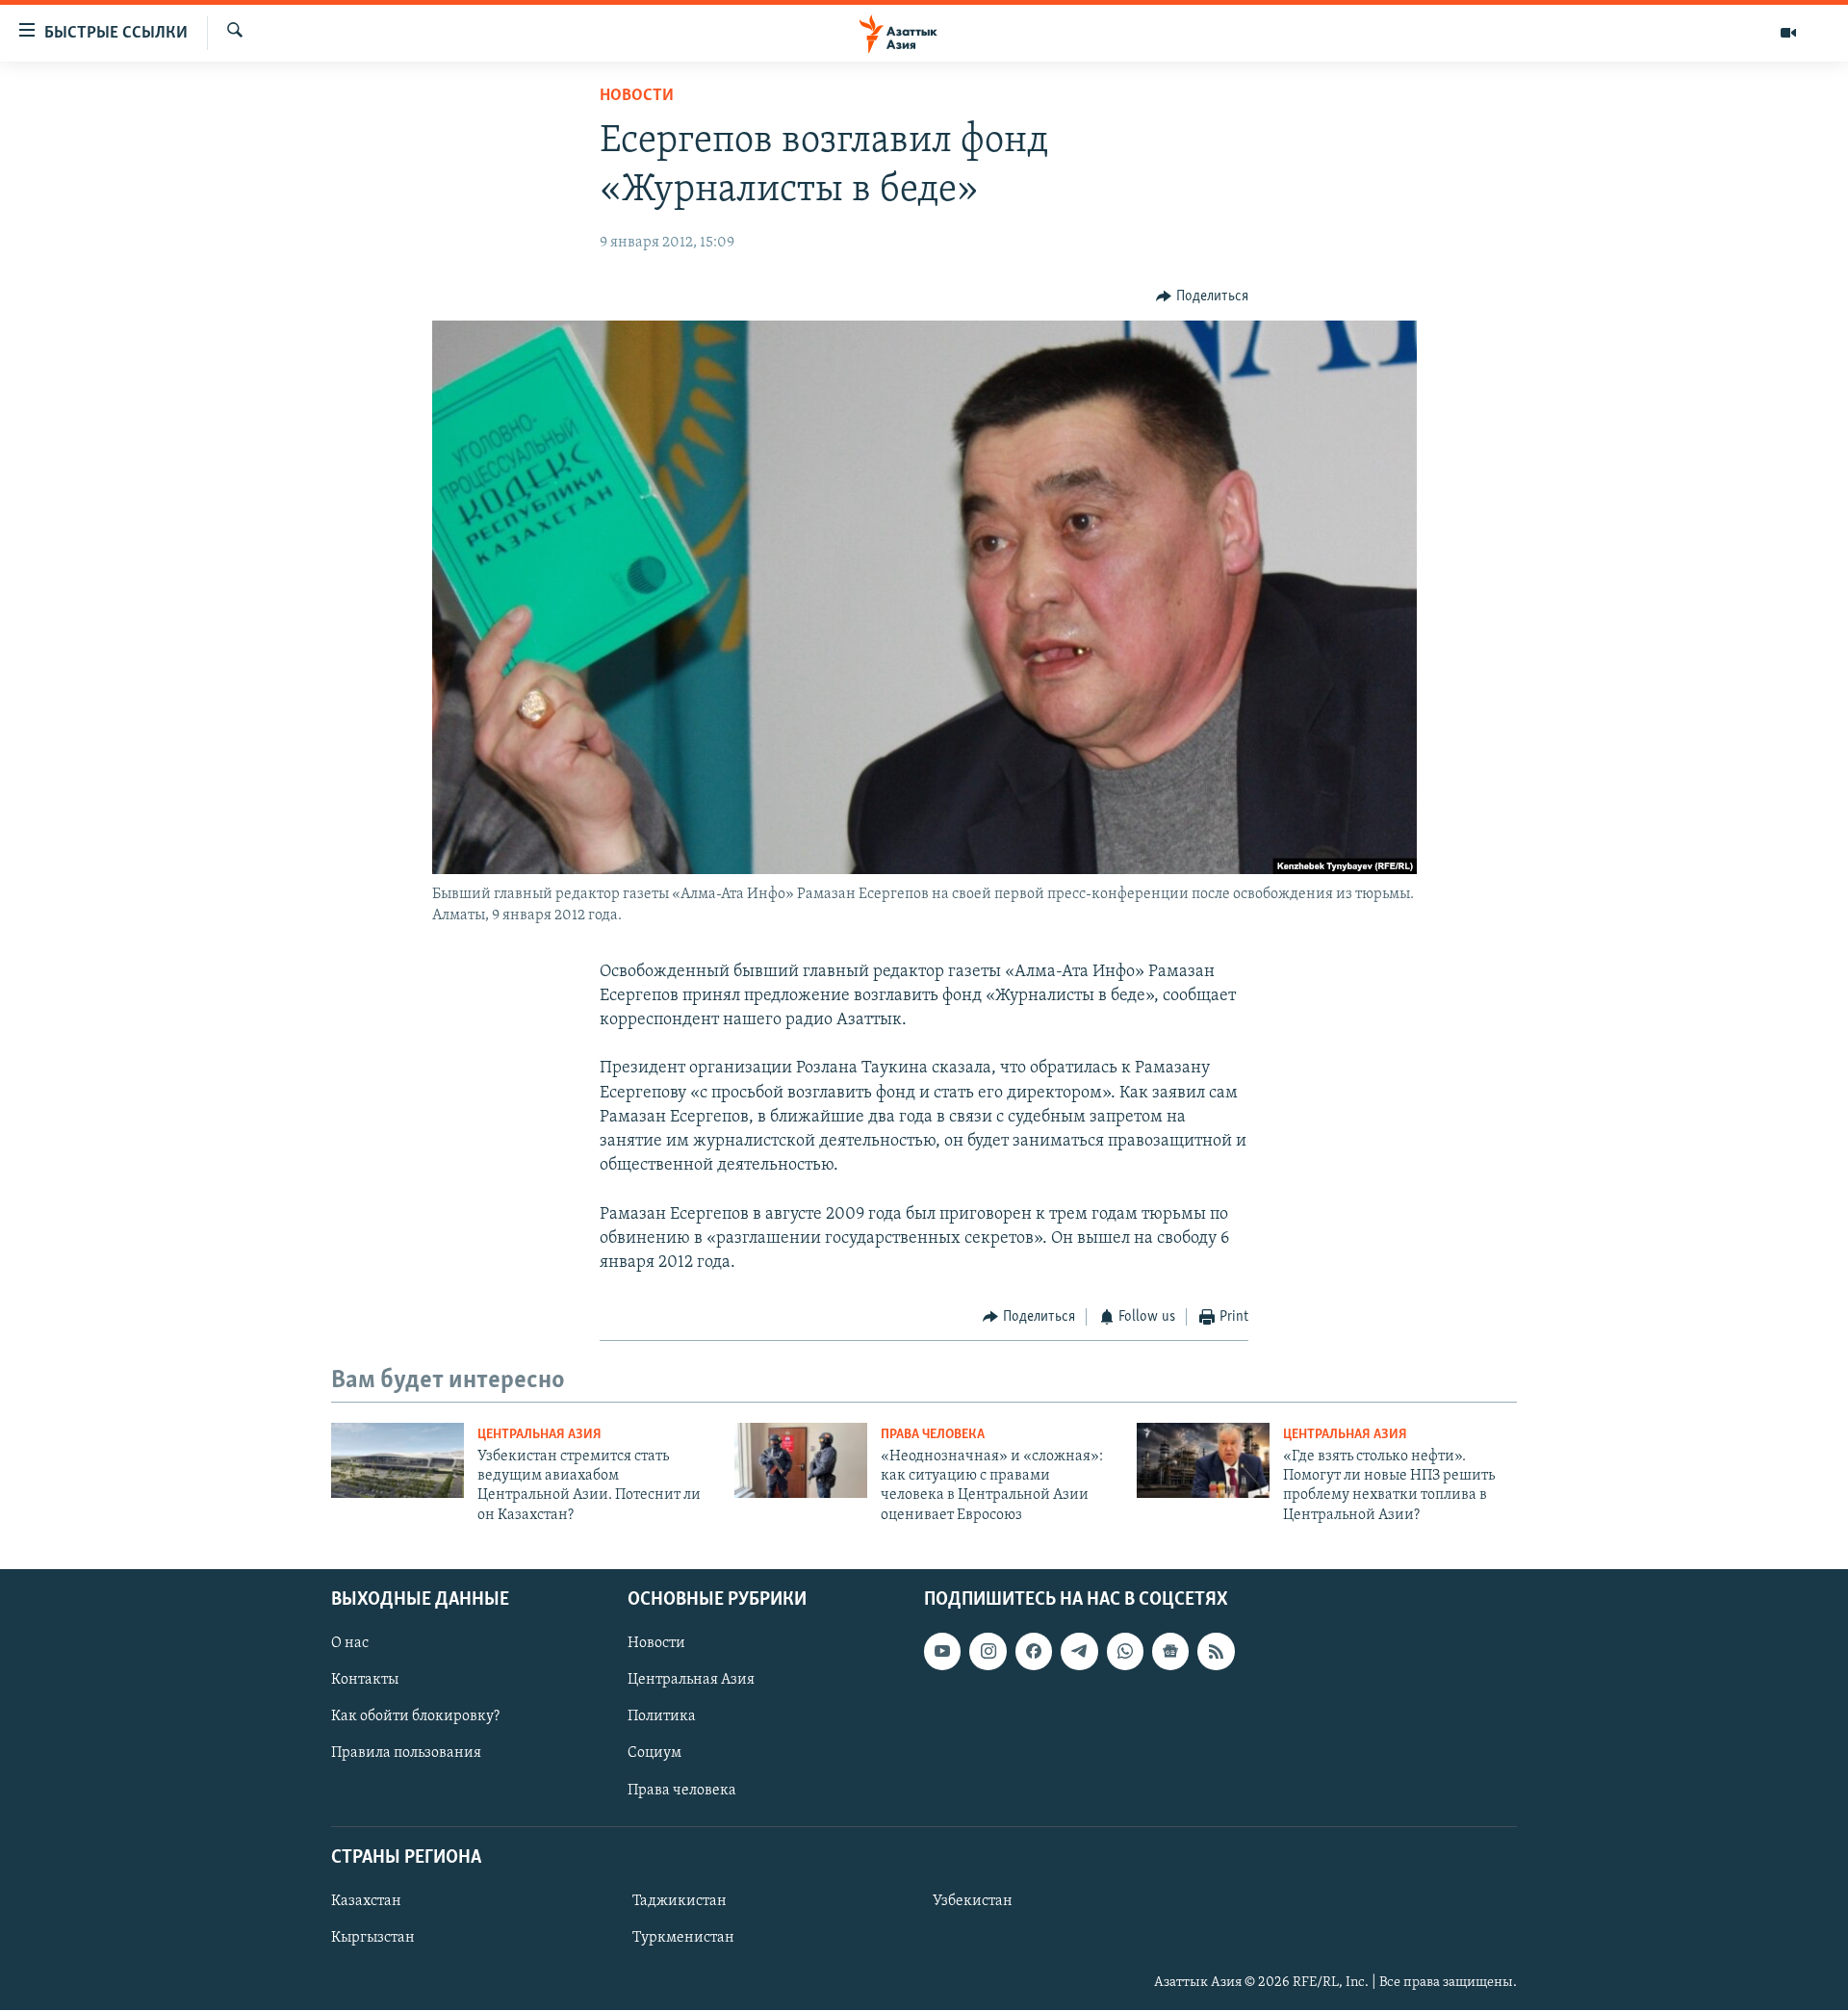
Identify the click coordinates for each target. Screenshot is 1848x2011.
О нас (350, 1644)
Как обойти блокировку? (415, 1717)
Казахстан (366, 1901)
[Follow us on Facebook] (1034, 1652)
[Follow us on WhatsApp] (1125, 1652)
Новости (637, 96)
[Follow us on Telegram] (1079, 1652)
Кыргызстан (373, 1938)
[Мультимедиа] (1788, 33)
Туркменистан (683, 1938)
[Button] (1202, 296)
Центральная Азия (539, 1435)
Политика (662, 1717)
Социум (654, 1754)
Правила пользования (406, 1754)
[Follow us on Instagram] (988, 1652)
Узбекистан (973, 1901)
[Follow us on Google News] (1170, 1652)
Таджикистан (680, 1901)
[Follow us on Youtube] (942, 1652)
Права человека (933, 1435)
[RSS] (1216, 1652)
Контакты (365, 1681)
